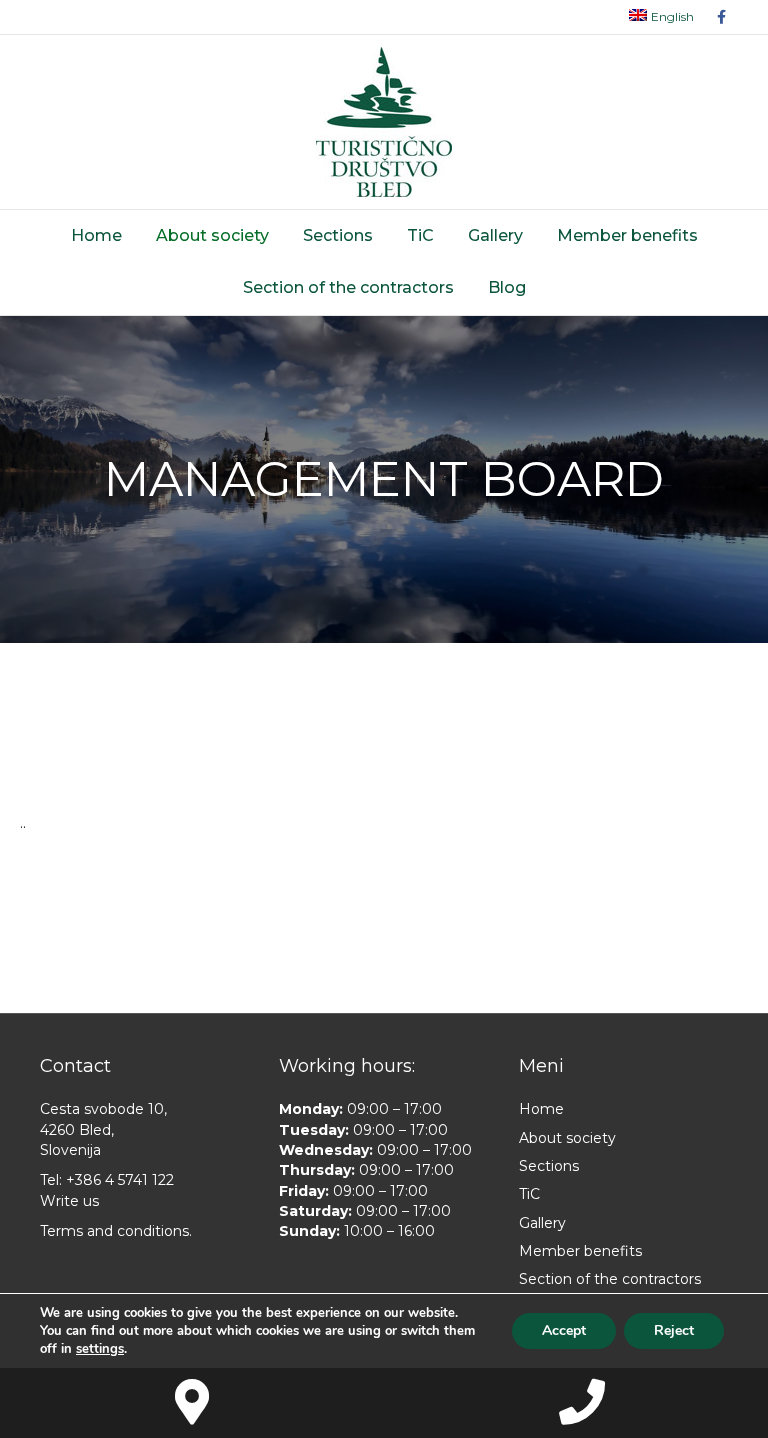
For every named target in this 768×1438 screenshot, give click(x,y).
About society (212, 235)
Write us (69, 1201)
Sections (338, 235)
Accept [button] (564, 1330)
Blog (507, 287)
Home (96, 235)
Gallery (495, 235)
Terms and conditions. (116, 1231)
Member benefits (627, 235)
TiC (420, 235)
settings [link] (100, 1349)
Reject (674, 1330)
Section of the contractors (348, 287)
